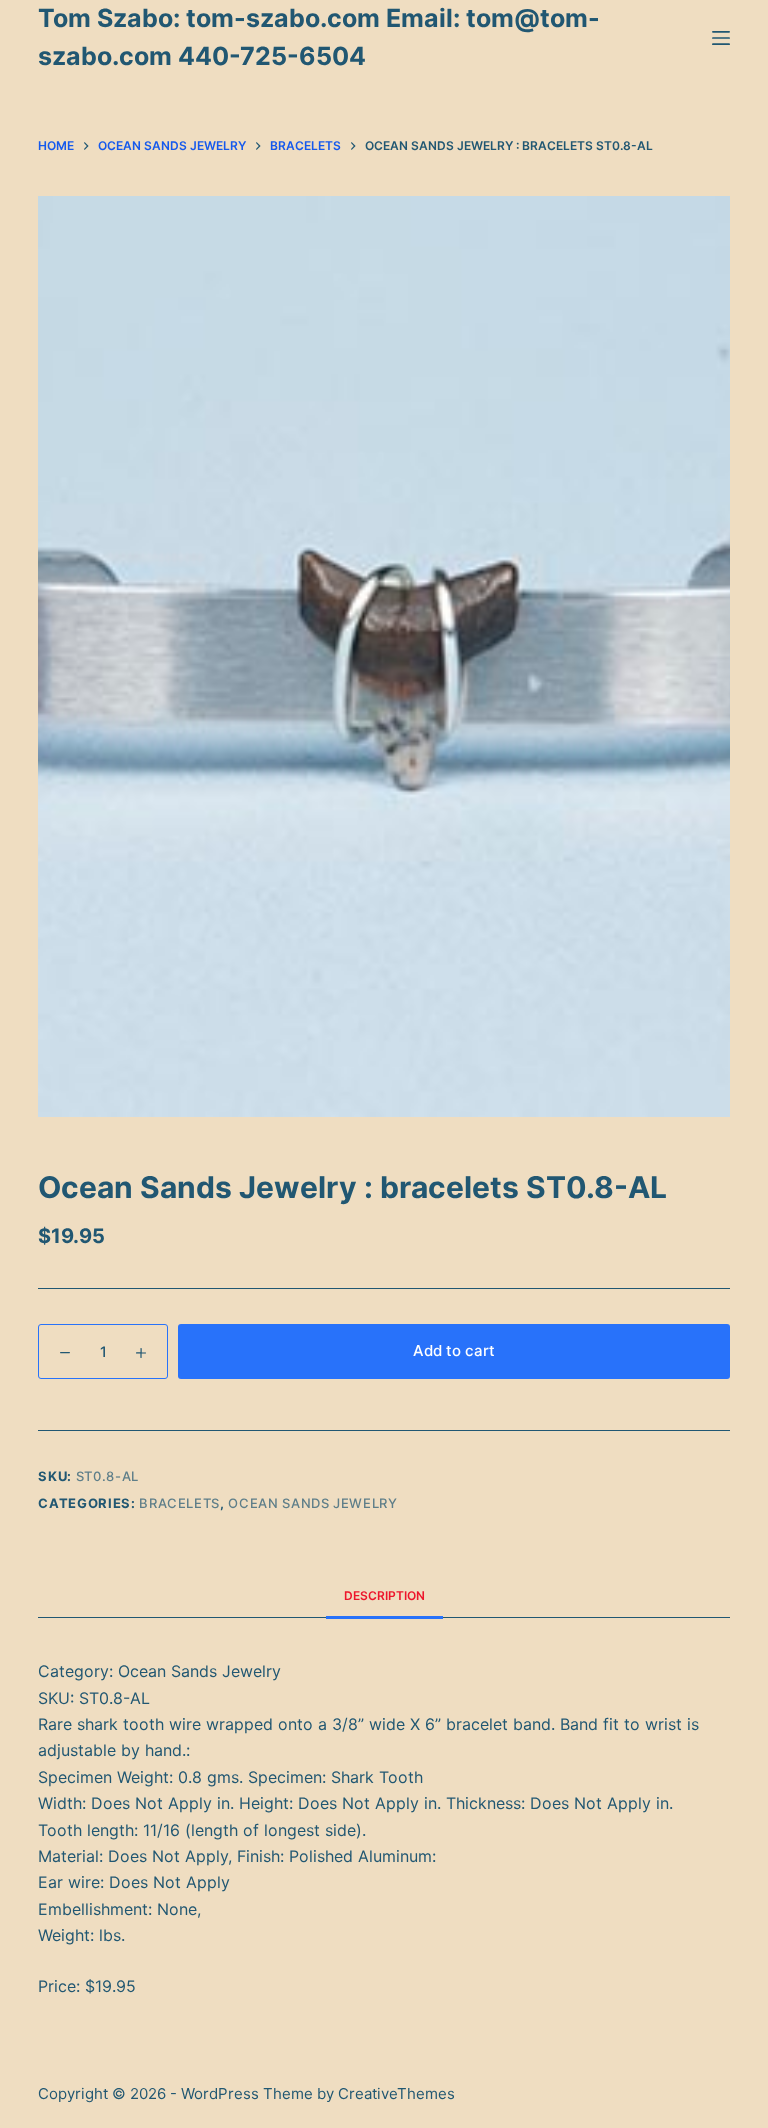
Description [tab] (384, 1595)
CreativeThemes (396, 2093)
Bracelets (179, 1503)
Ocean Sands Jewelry (312, 1503)
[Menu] (721, 38)
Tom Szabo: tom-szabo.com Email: (252, 18)
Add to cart (454, 1350)
